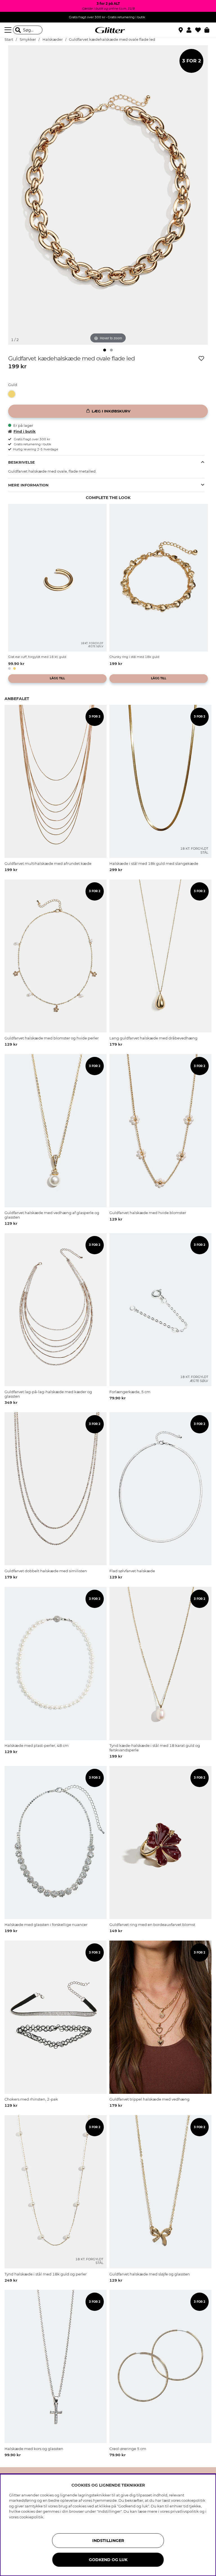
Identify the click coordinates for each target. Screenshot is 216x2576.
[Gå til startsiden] (108, 30)
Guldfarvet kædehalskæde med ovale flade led (112, 40)
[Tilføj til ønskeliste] (201, 358)
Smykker (28, 40)
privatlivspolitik (185, 2511)
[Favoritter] (200, 30)
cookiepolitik (31, 2517)
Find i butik (25, 431)
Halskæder (53, 40)
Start (9, 40)
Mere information (28, 485)
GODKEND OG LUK (108, 2560)
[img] (105, 350)
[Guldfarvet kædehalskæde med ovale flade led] (13, 394)
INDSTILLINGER (108, 2541)
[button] (191, 30)
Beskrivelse (22, 462)
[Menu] (9, 30)
